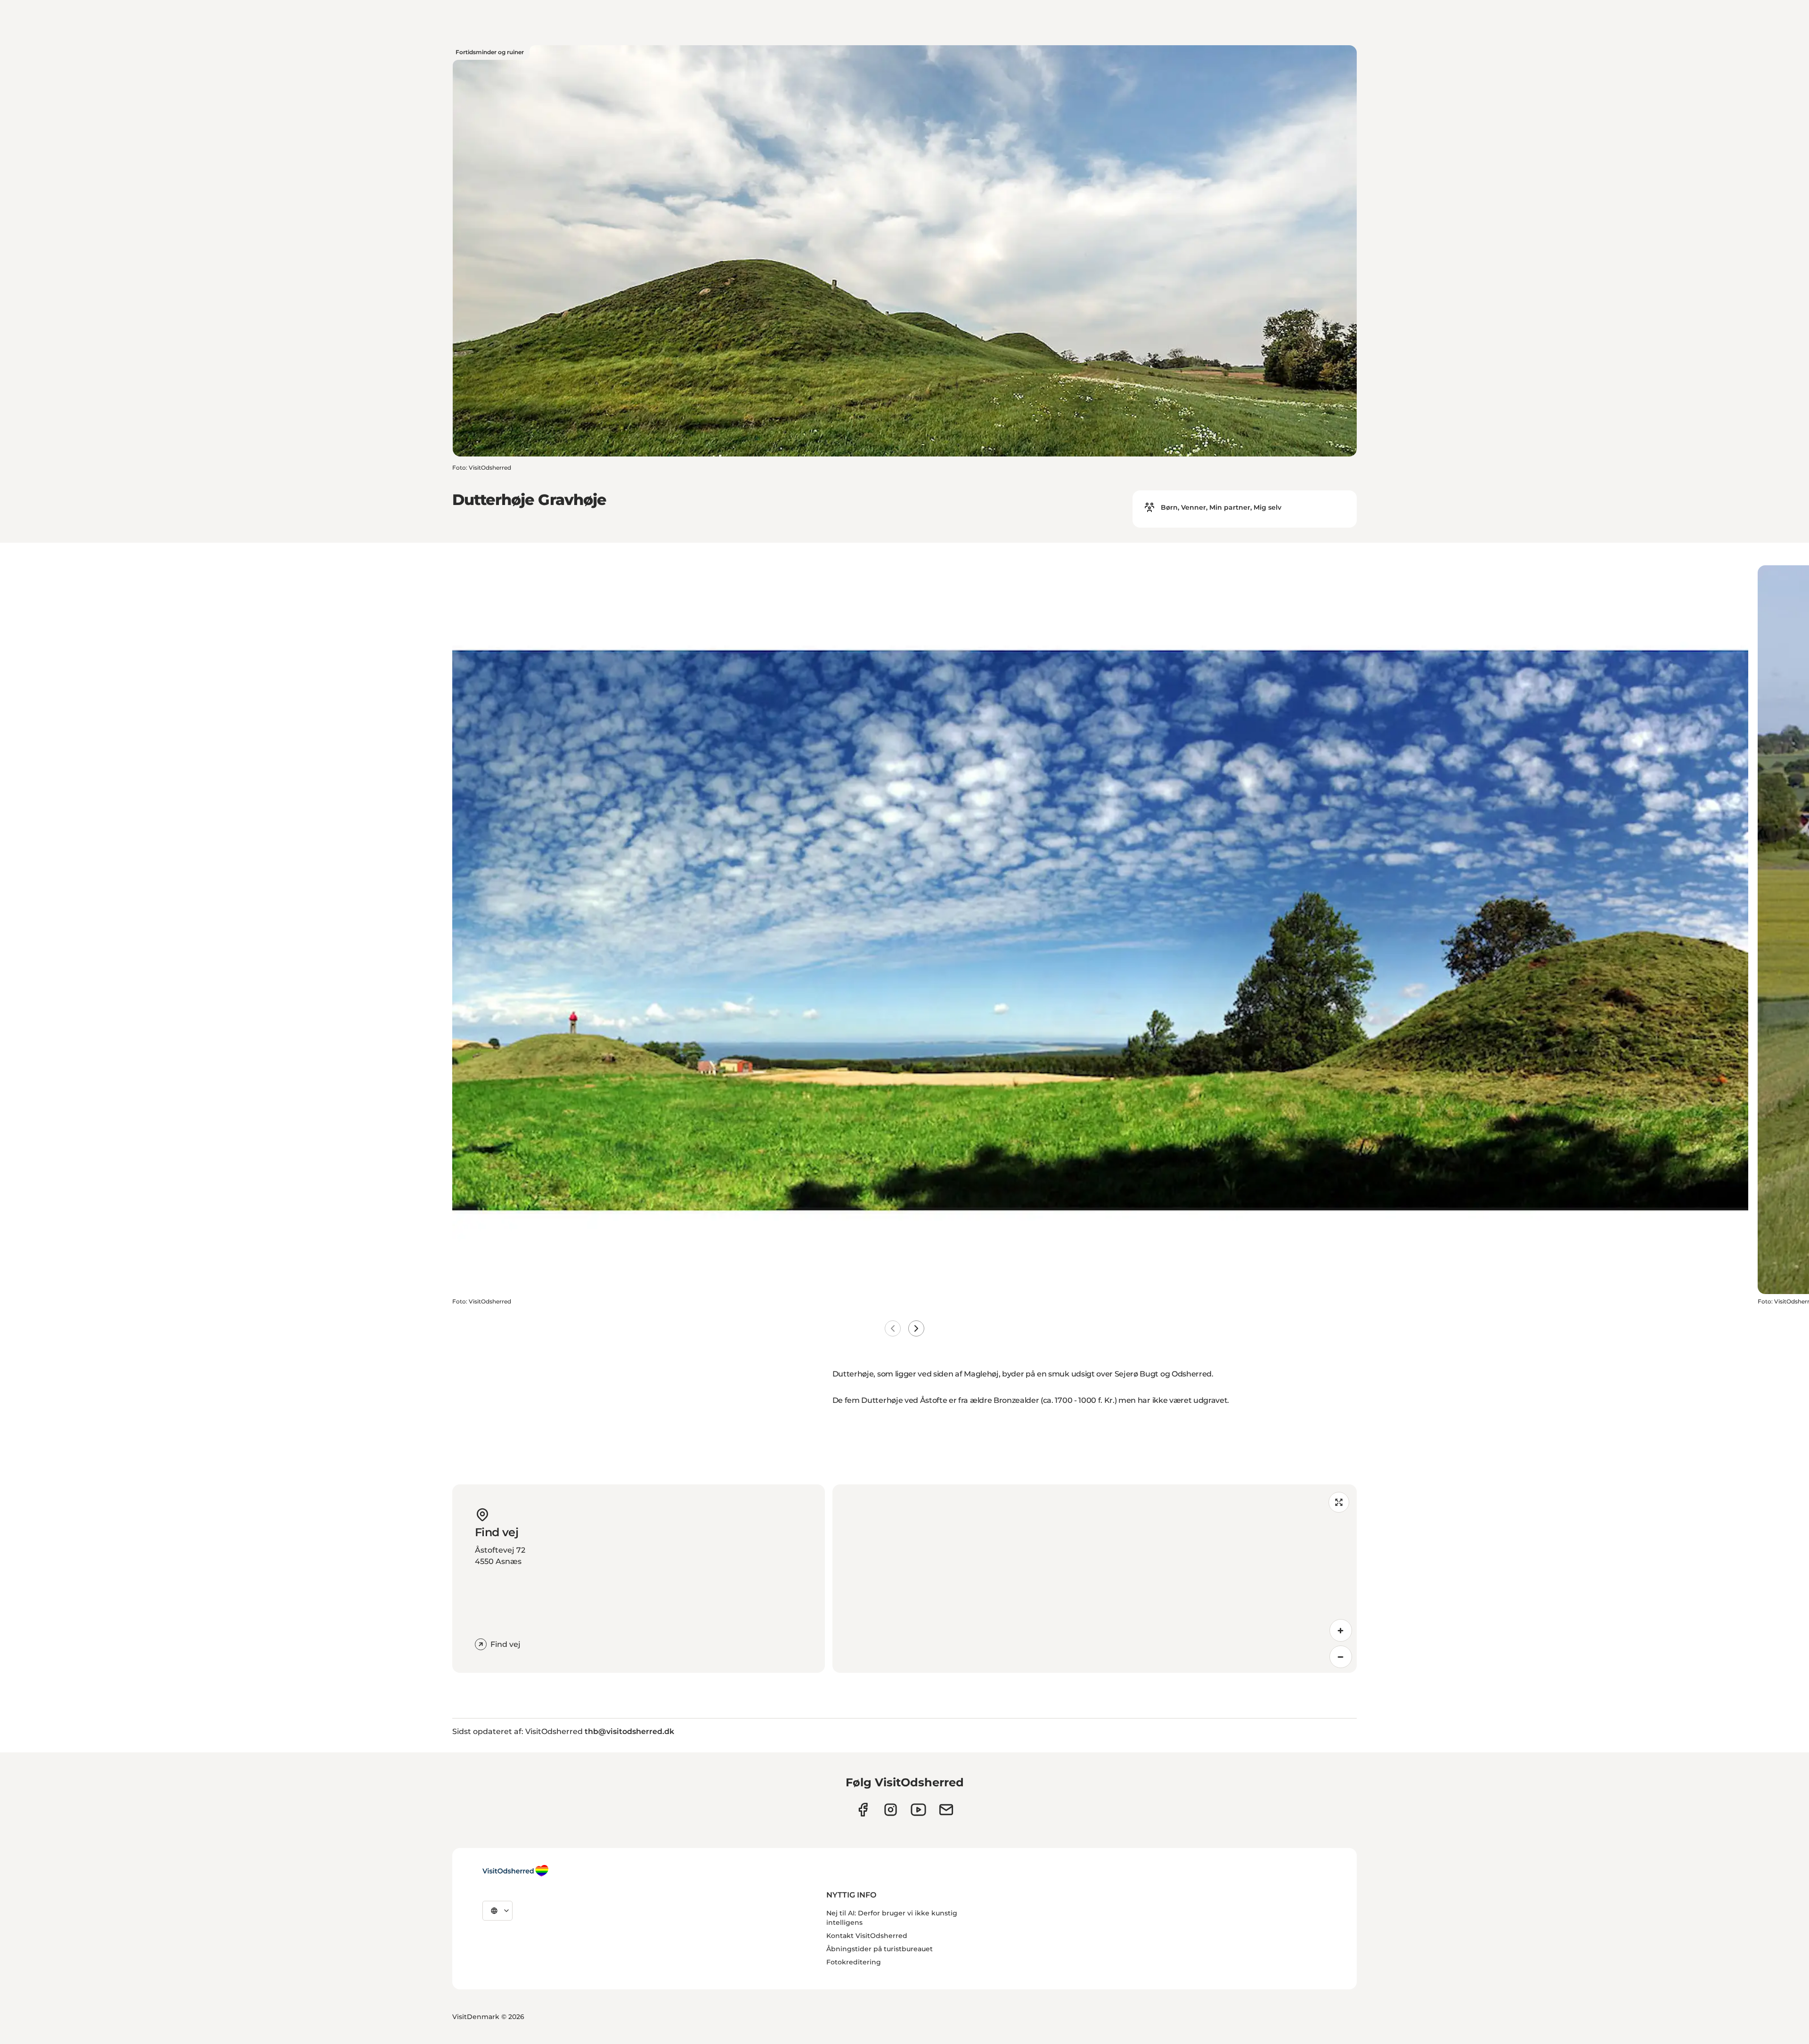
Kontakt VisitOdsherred (867, 1936)
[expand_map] (1339, 1502)
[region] (1095, 1579)
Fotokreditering (854, 1962)
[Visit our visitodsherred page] (863, 1810)
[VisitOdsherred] (515, 1871)
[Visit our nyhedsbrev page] (946, 1810)
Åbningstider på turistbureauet (880, 1949)
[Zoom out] (1341, 1657)
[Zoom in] (1341, 1630)
